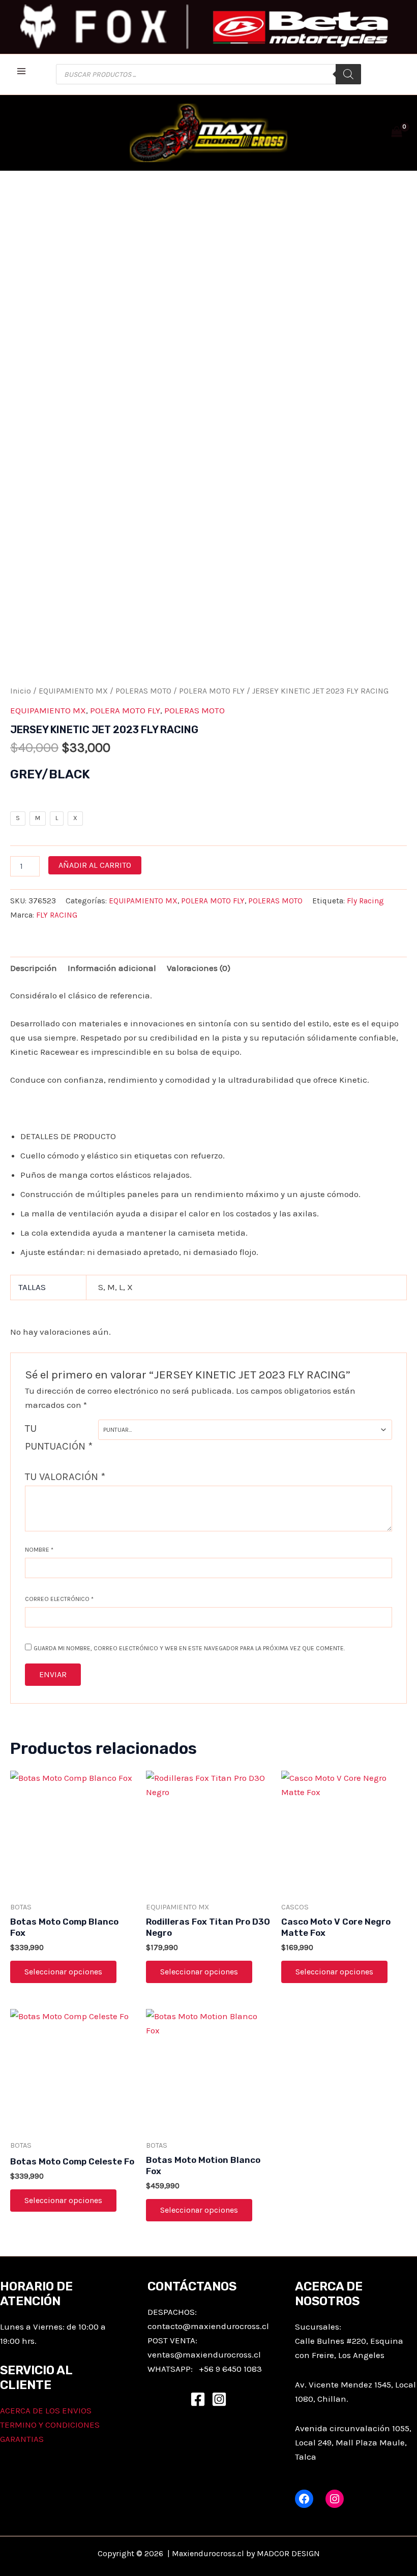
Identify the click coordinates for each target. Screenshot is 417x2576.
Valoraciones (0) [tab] (199, 968)
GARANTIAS (22, 2439)
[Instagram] (219, 2399)
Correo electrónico (59, 1599)
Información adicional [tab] (112, 968)
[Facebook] (198, 2399)
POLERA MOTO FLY (212, 691)
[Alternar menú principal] (21, 72)
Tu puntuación (59, 1437)
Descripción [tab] (34, 968)
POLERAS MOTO (143, 691)
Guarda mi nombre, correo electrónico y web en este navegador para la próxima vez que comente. (189, 1648)
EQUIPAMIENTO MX (73, 691)
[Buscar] (348, 74)
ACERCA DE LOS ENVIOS (46, 2410)
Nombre (39, 1550)
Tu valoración (65, 1477)
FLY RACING (57, 915)
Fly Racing (365, 901)
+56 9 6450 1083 (230, 2369)
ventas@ (165, 2354)
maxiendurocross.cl (222, 2354)
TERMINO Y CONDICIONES (50, 2425)
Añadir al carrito (95, 865)
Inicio (21, 691)
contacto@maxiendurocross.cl (208, 2326)
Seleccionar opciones (63, 1972)
